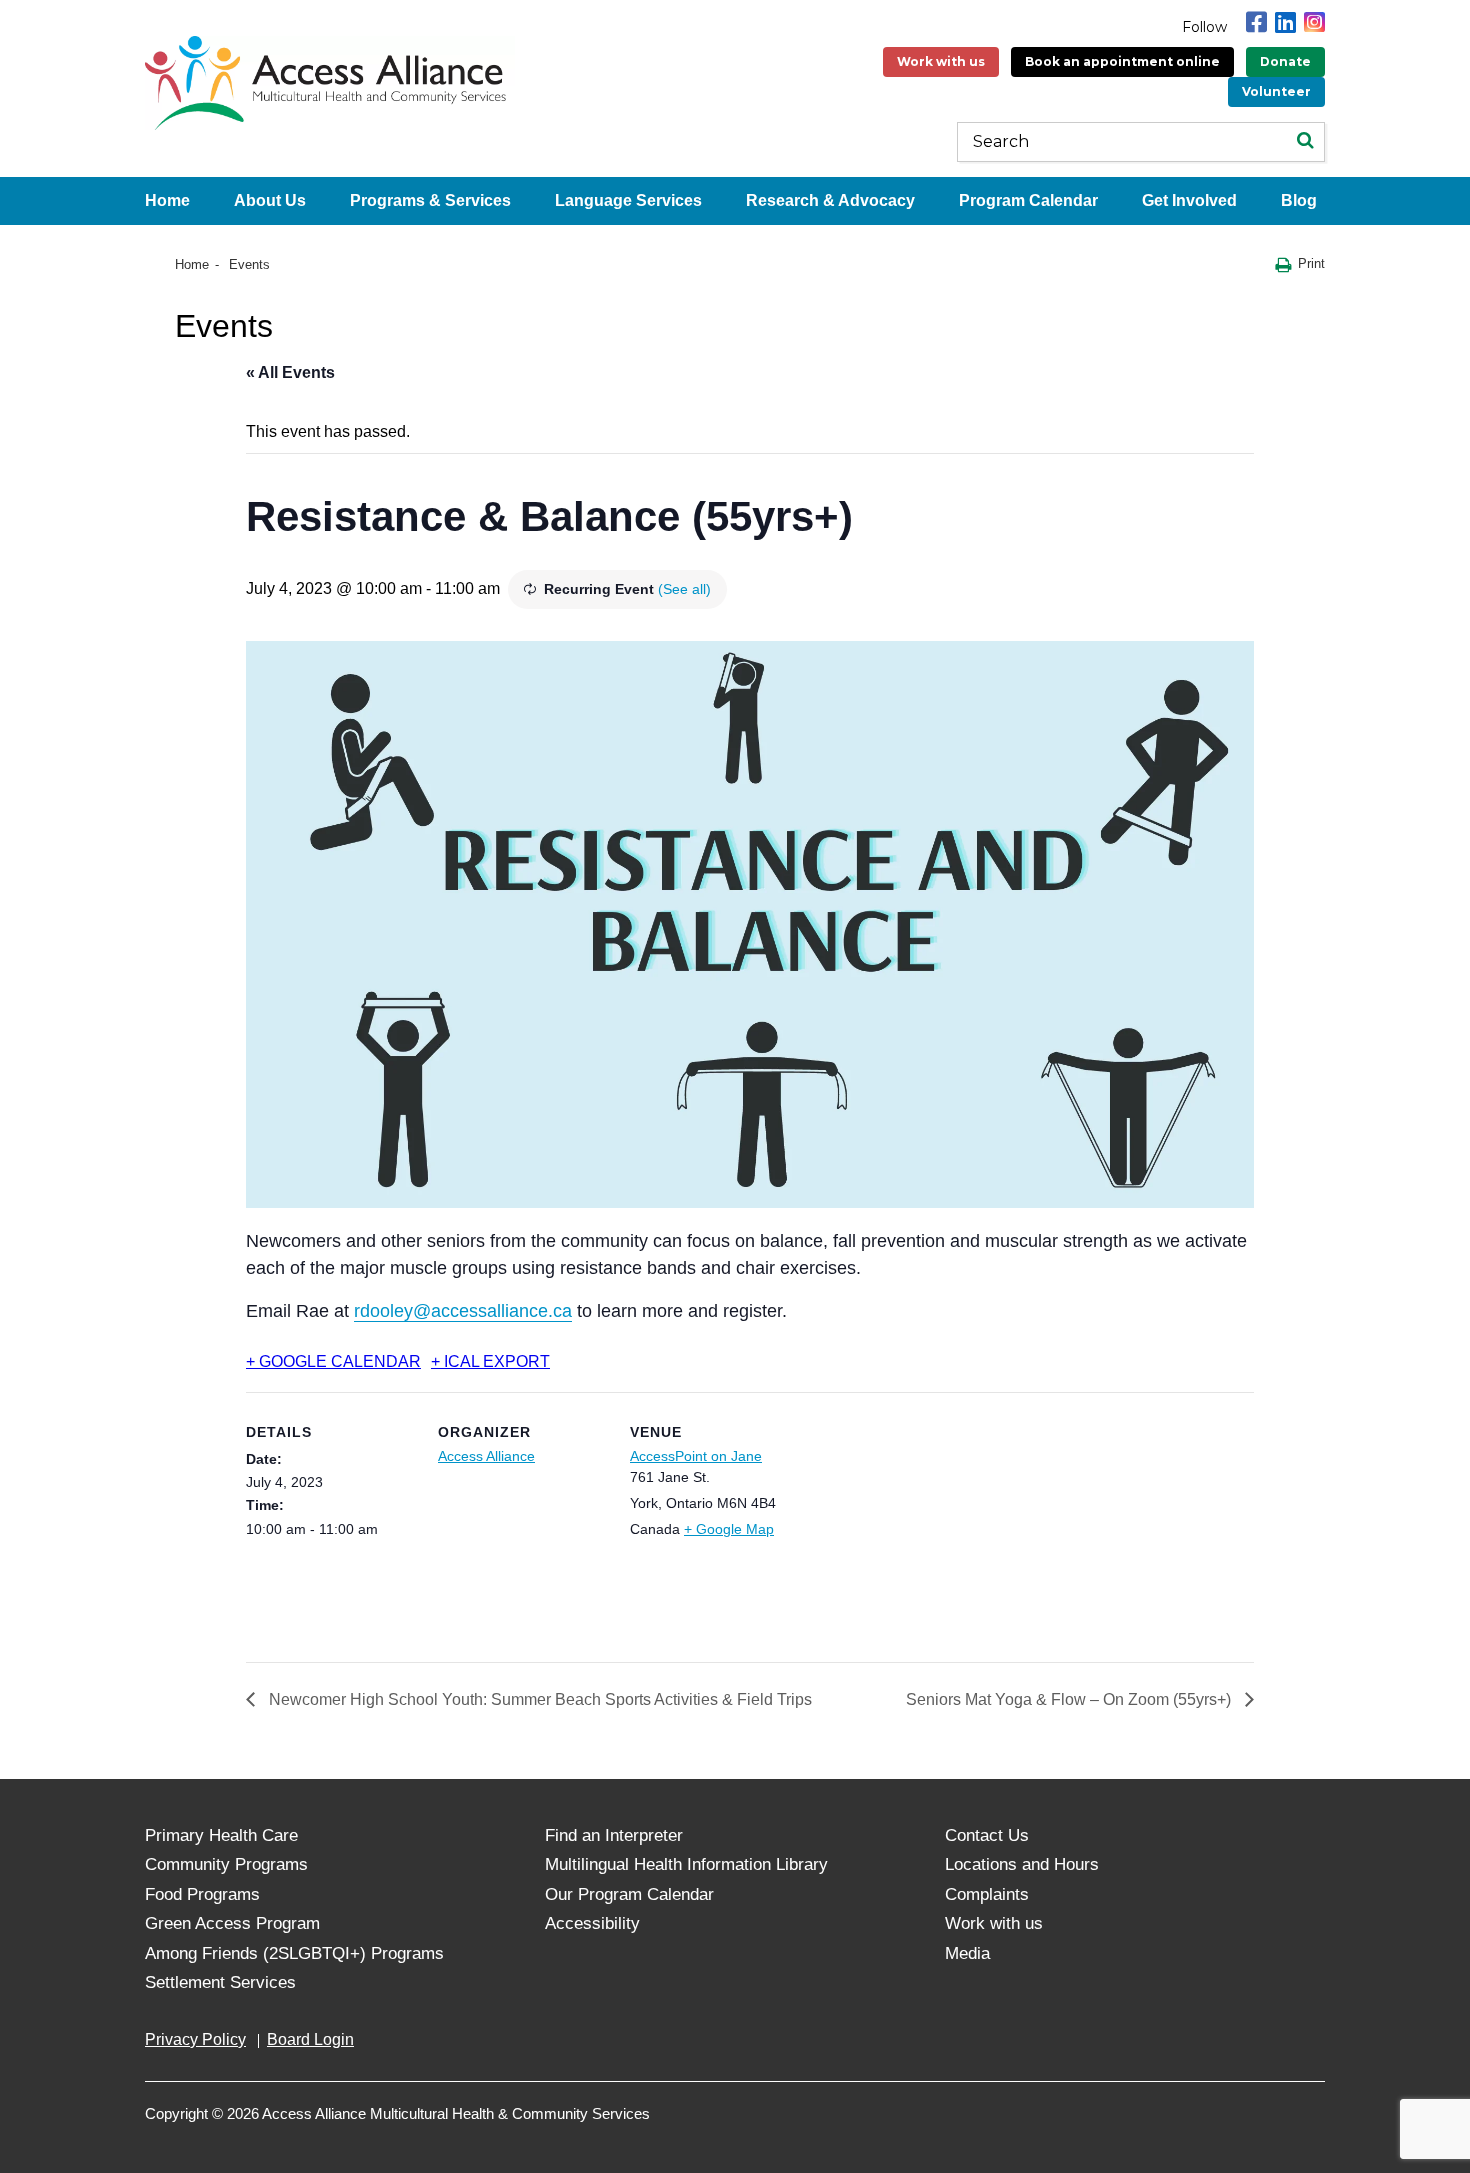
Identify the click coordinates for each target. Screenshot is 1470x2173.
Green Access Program (232, 1923)
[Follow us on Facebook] (1256, 22)
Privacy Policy (195, 2039)
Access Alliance (486, 1456)
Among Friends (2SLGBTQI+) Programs (294, 1953)
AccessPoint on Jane (696, 1456)
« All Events (290, 372)
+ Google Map (729, 1529)
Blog (1299, 200)
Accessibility (592, 1923)
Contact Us (987, 1835)
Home (167, 200)
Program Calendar (1028, 200)
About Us (270, 200)
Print (1311, 263)
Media (967, 1953)
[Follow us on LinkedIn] (1285, 22)
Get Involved (1189, 200)
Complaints (987, 1894)
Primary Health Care (221, 1835)
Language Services (628, 200)
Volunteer (1276, 91)
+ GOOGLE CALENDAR (333, 1361)
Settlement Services (220, 1982)
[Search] (1305, 142)
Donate (1285, 61)
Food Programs (202, 1894)
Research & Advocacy (830, 200)
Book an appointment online (1122, 61)
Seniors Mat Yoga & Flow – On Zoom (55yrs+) (1070, 1699)
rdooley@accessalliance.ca (463, 1311)
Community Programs (226, 1864)
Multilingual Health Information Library (686, 1864)
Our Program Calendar (629, 1894)
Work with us (941, 61)
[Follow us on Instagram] (1314, 22)
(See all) (684, 589)
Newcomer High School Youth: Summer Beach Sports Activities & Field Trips (538, 1699)
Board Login (310, 2039)
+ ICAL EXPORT (490, 1361)
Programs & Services (430, 200)
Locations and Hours (1022, 1864)
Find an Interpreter (614, 1835)
